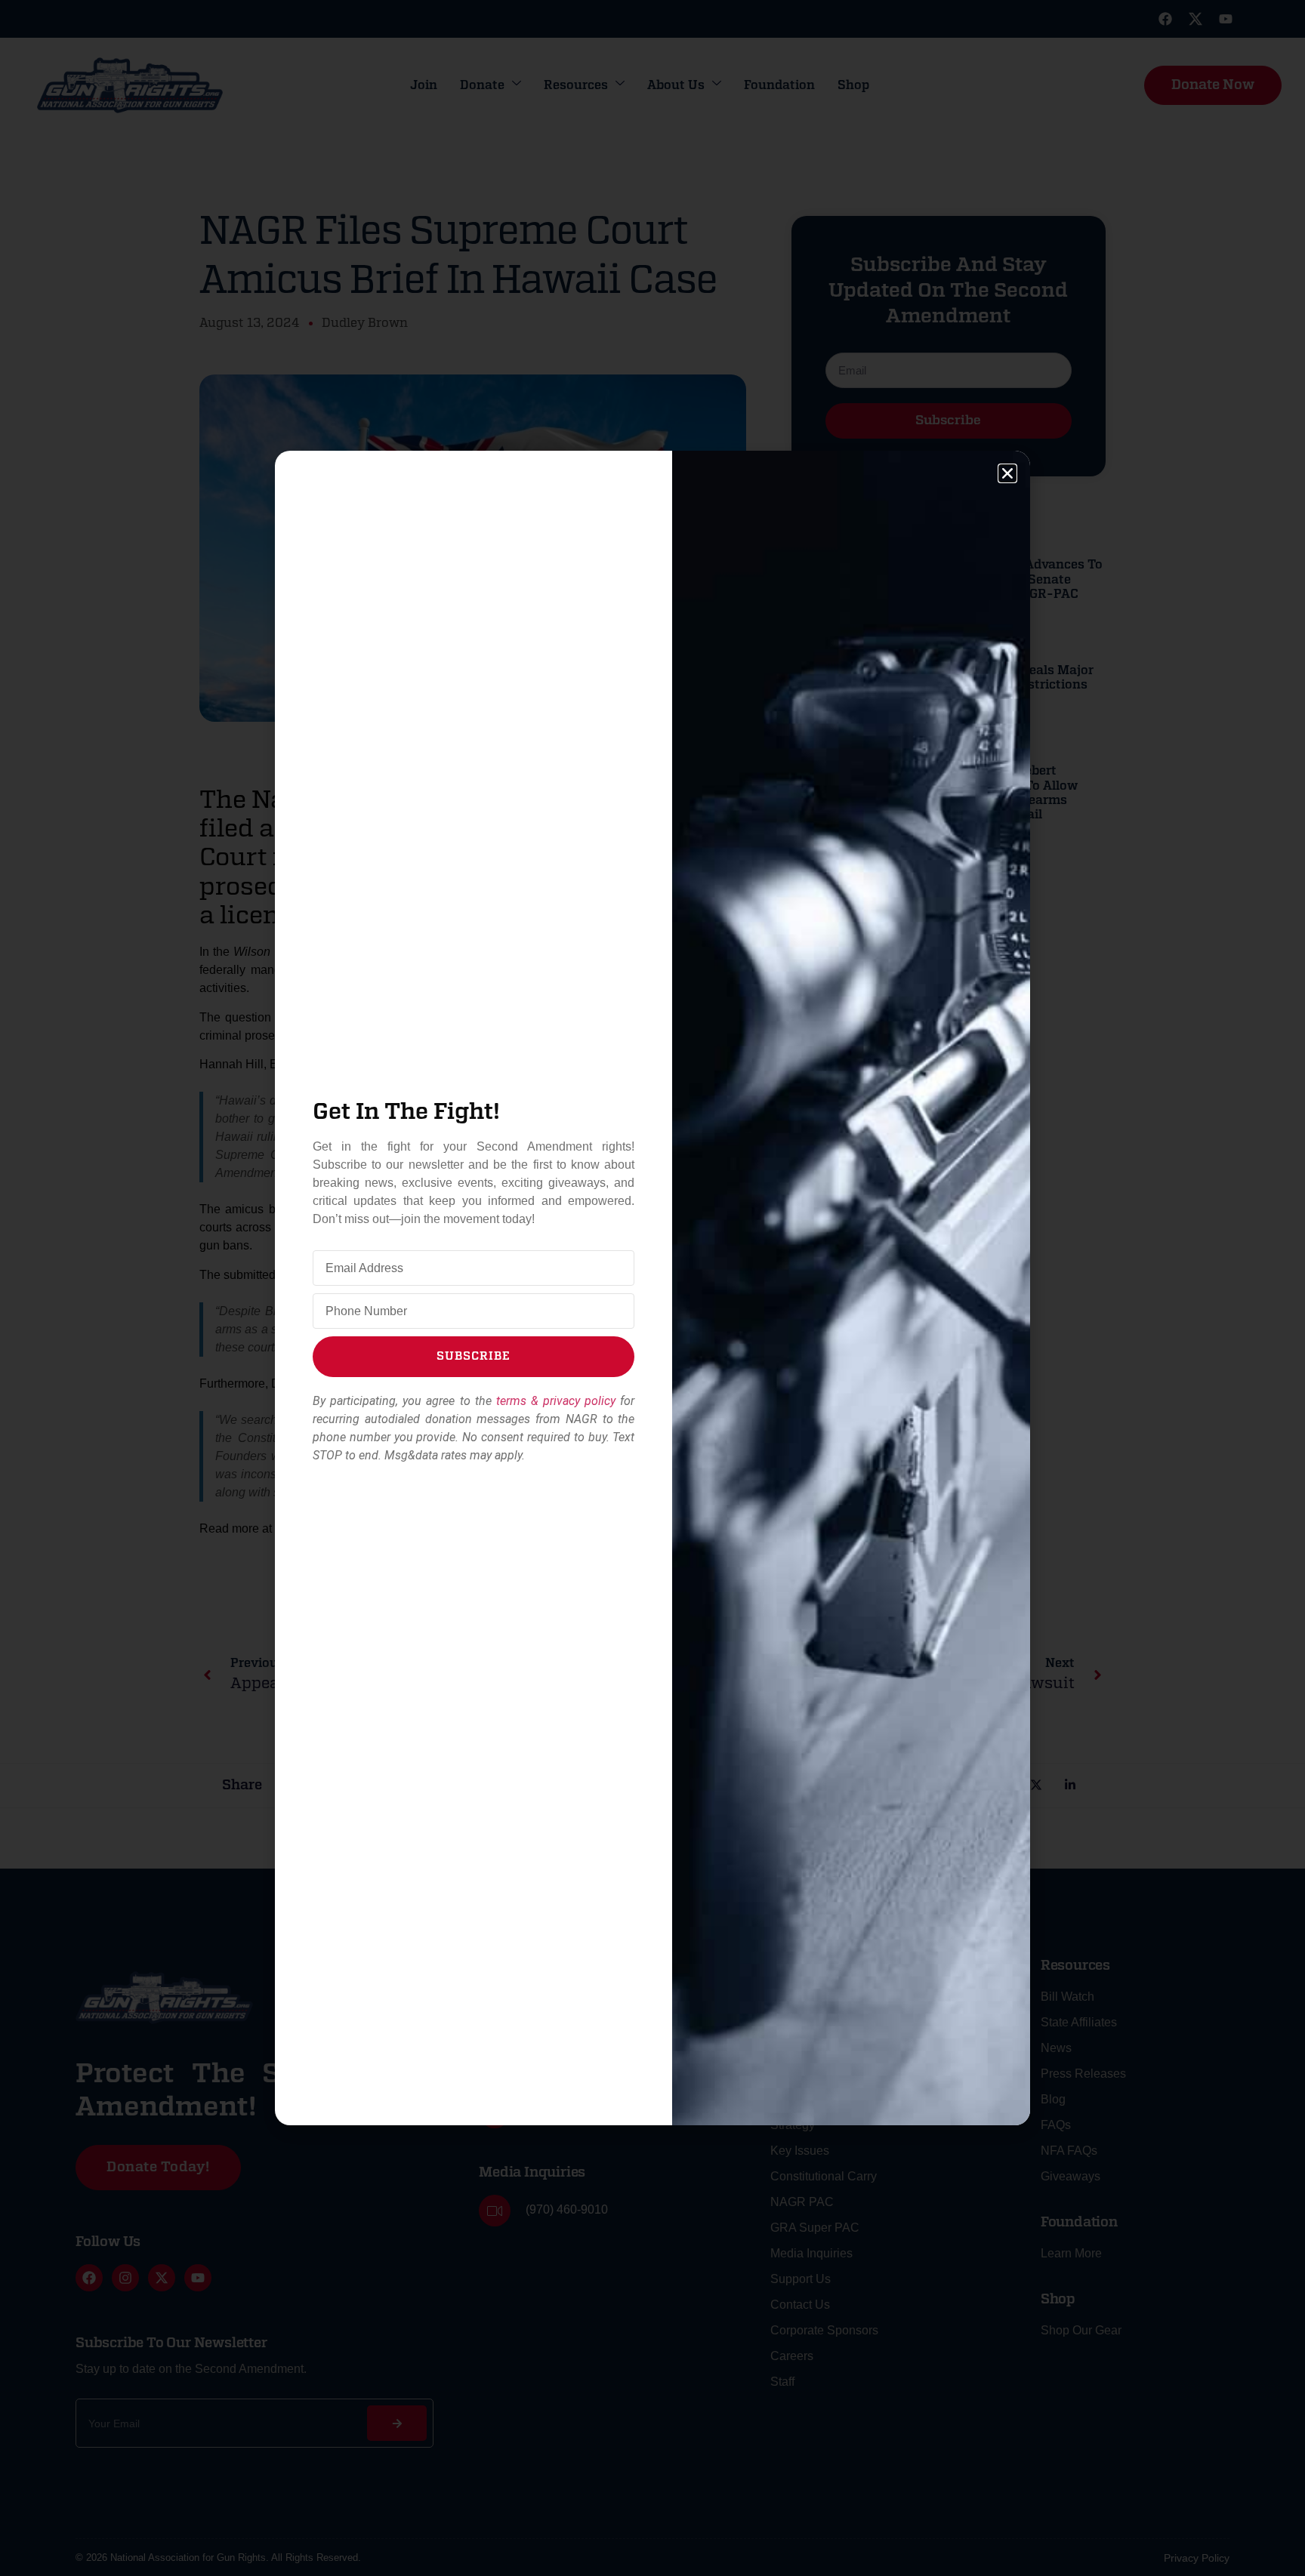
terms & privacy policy (556, 1401)
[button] (1007, 473)
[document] (652, 1288)
